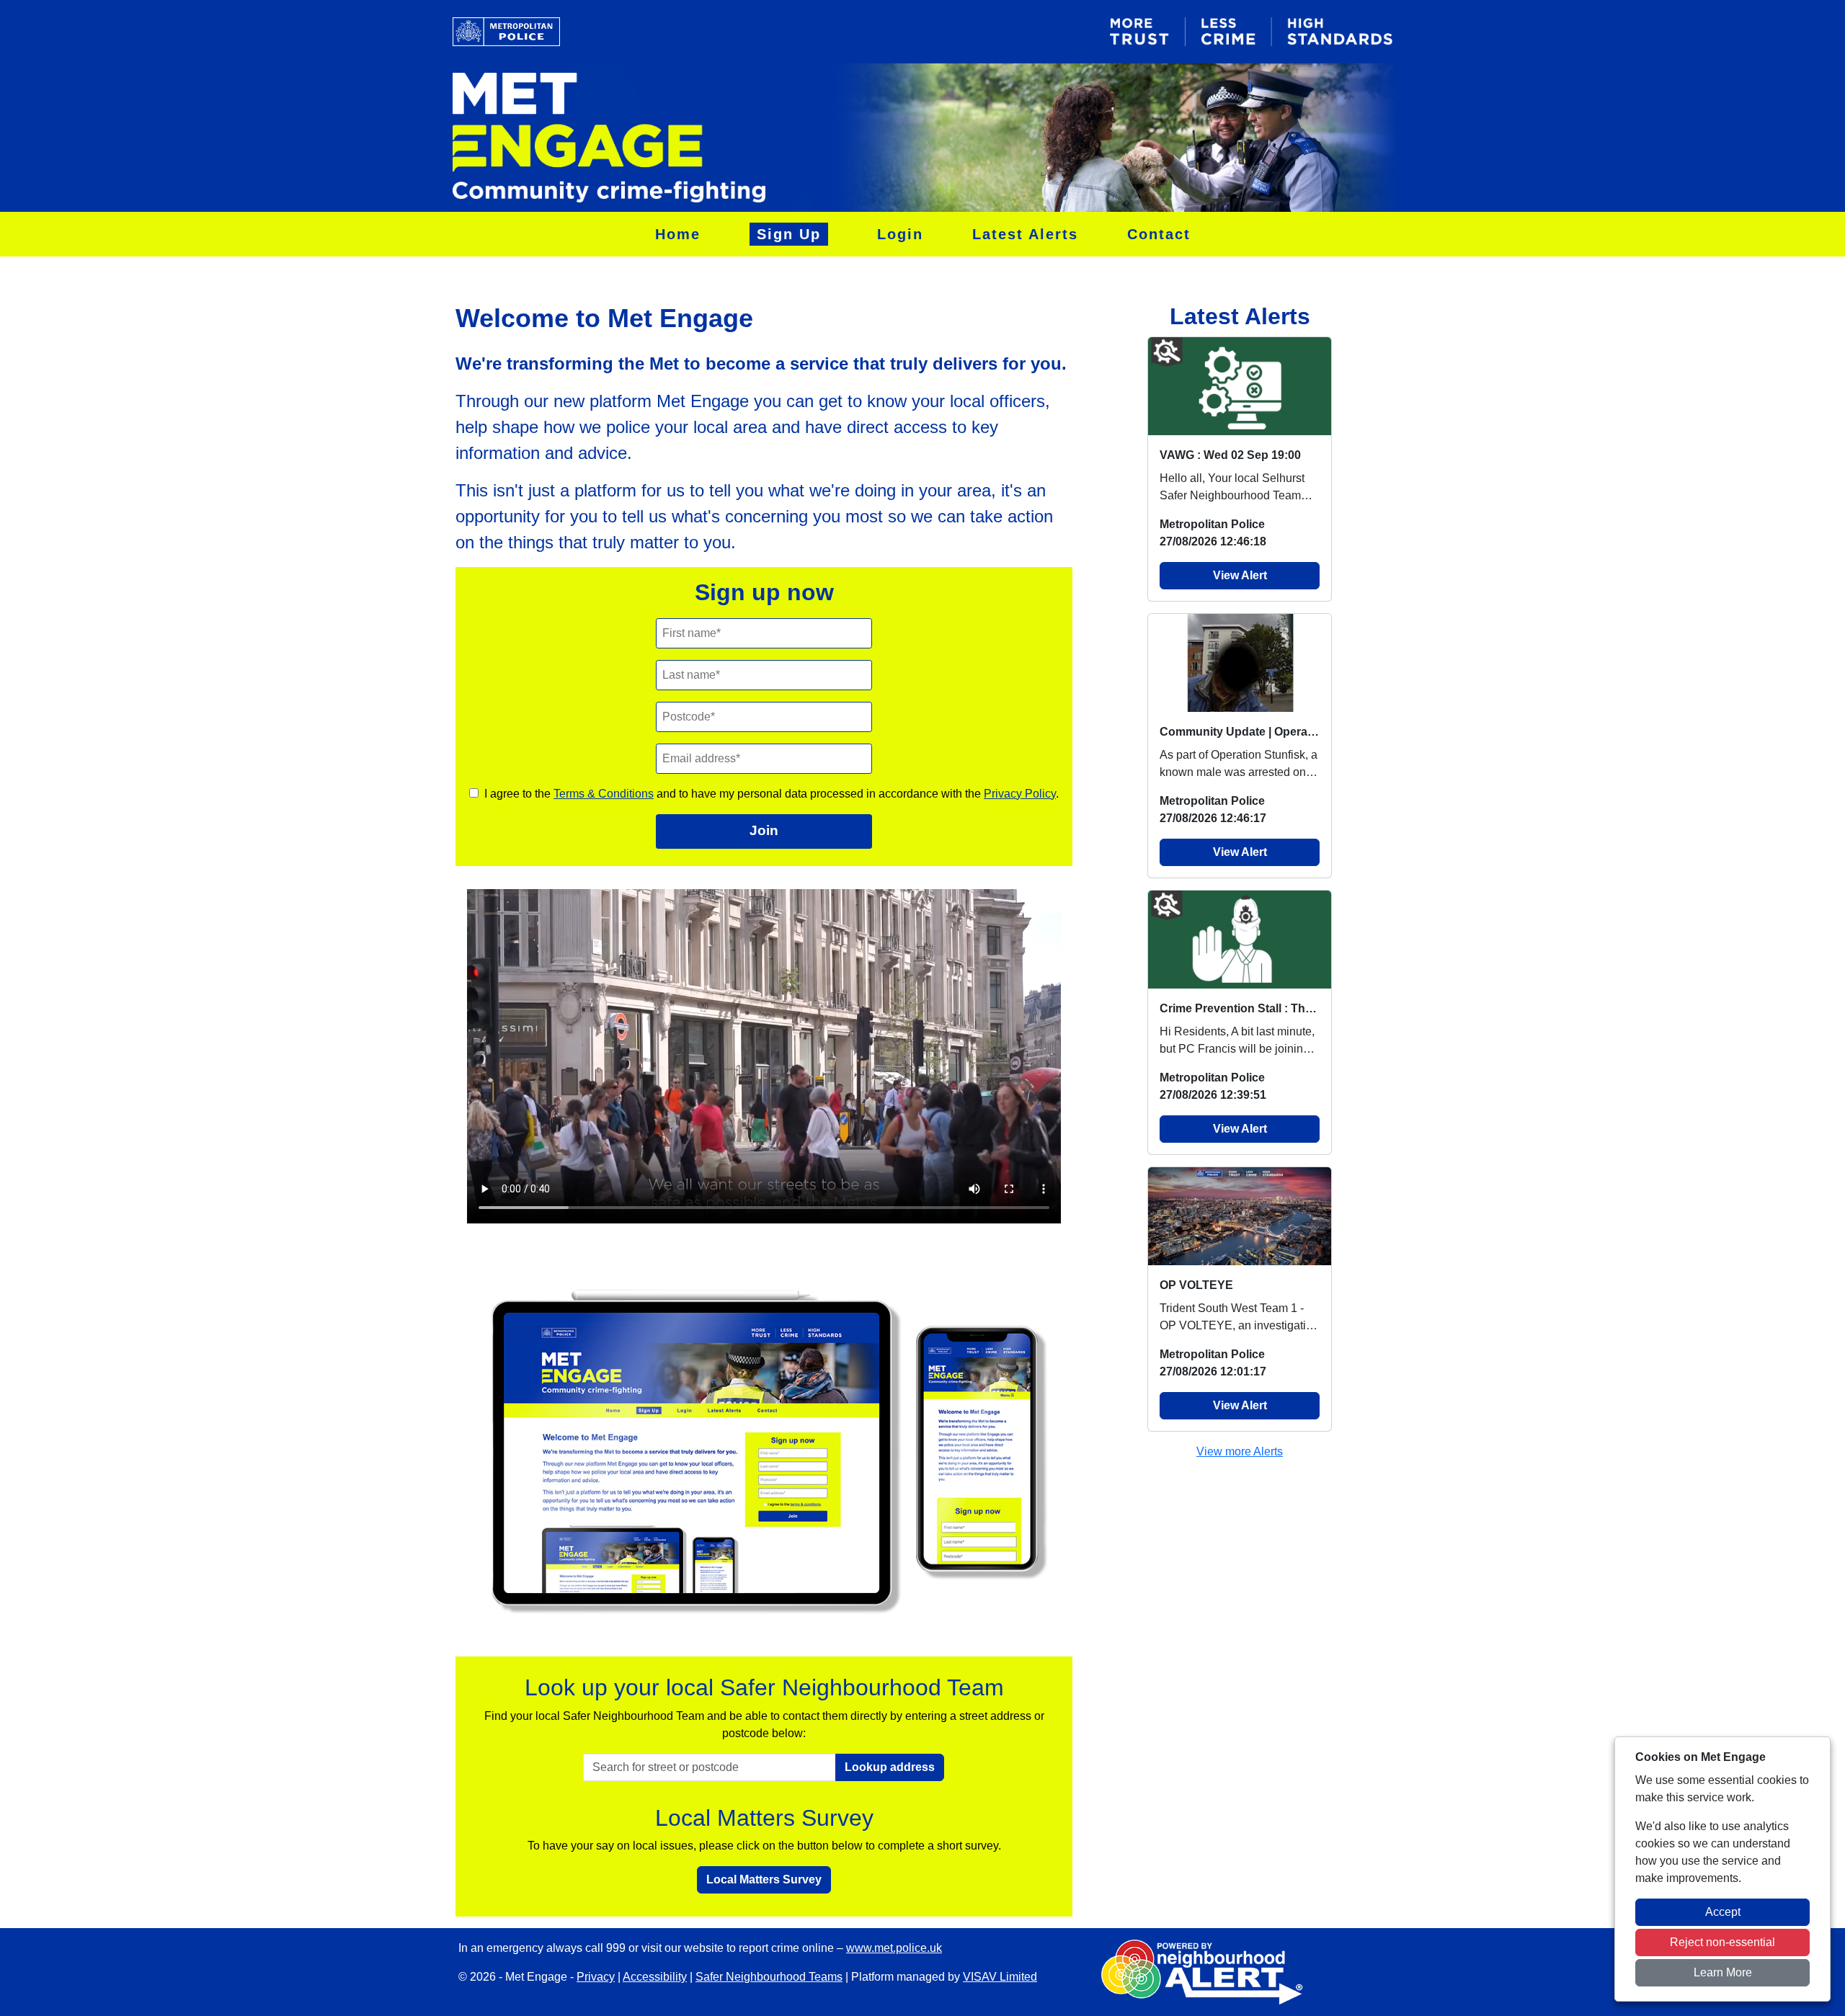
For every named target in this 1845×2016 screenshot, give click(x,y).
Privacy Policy (1020, 794)
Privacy (596, 1977)
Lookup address (890, 1767)
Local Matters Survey (764, 1879)
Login (900, 234)
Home (678, 234)
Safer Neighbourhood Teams (769, 1977)
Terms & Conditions (604, 794)
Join (764, 830)
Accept (1723, 1912)
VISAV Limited (1000, 1977)
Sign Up (789, 234)
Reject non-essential (1722, 1942)
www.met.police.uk (894, 1948)
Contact (1159, 234)
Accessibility (655, 1977)
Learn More (1723, 1972)
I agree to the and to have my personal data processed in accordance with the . (772, 794)
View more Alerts (1240, 1451)
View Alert (1240, 575)
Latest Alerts (1025, 234)
